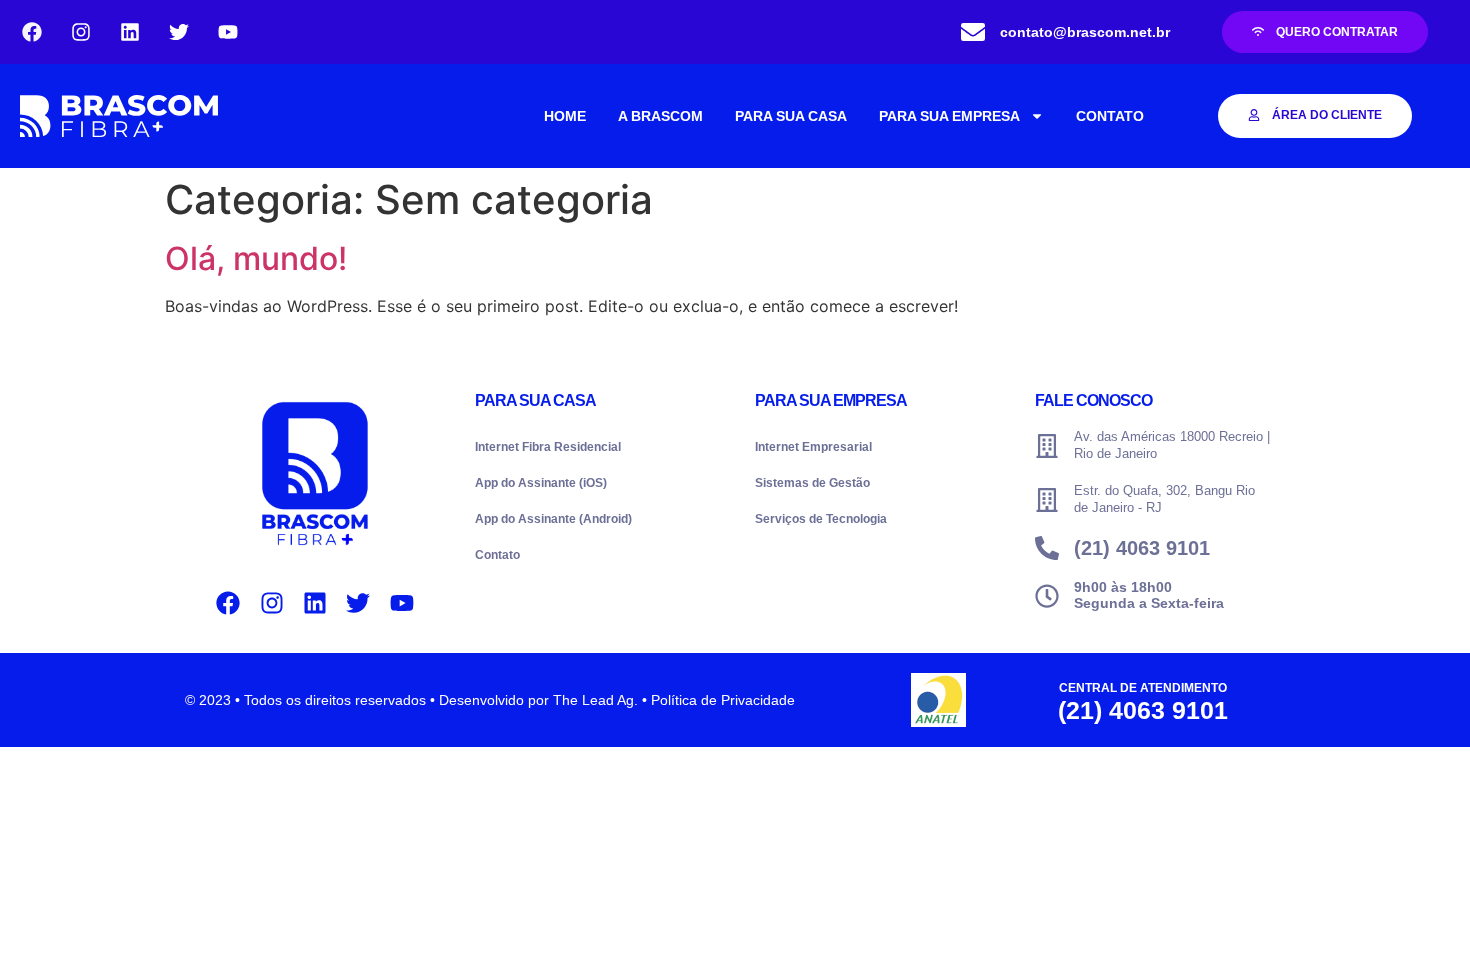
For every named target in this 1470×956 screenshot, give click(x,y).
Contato (497, 555)
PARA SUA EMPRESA (949, 116)
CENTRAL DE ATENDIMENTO (1143, 688)
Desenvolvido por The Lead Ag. (538, 700)
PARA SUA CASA (791, 116)
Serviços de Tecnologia (821, 519)
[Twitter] (179, 32)
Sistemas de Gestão (812, 483)
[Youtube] (228, 32)
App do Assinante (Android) (553, 519)
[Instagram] (81, 32)
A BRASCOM (660, 116)
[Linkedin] (130, 32)
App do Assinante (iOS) (541, 483)
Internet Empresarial (813, 447)
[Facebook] (32, 32)
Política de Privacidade (723, 700)
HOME (565, 116)
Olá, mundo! (256, 258)
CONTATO (1110, 116)
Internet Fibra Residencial (548, 447)
